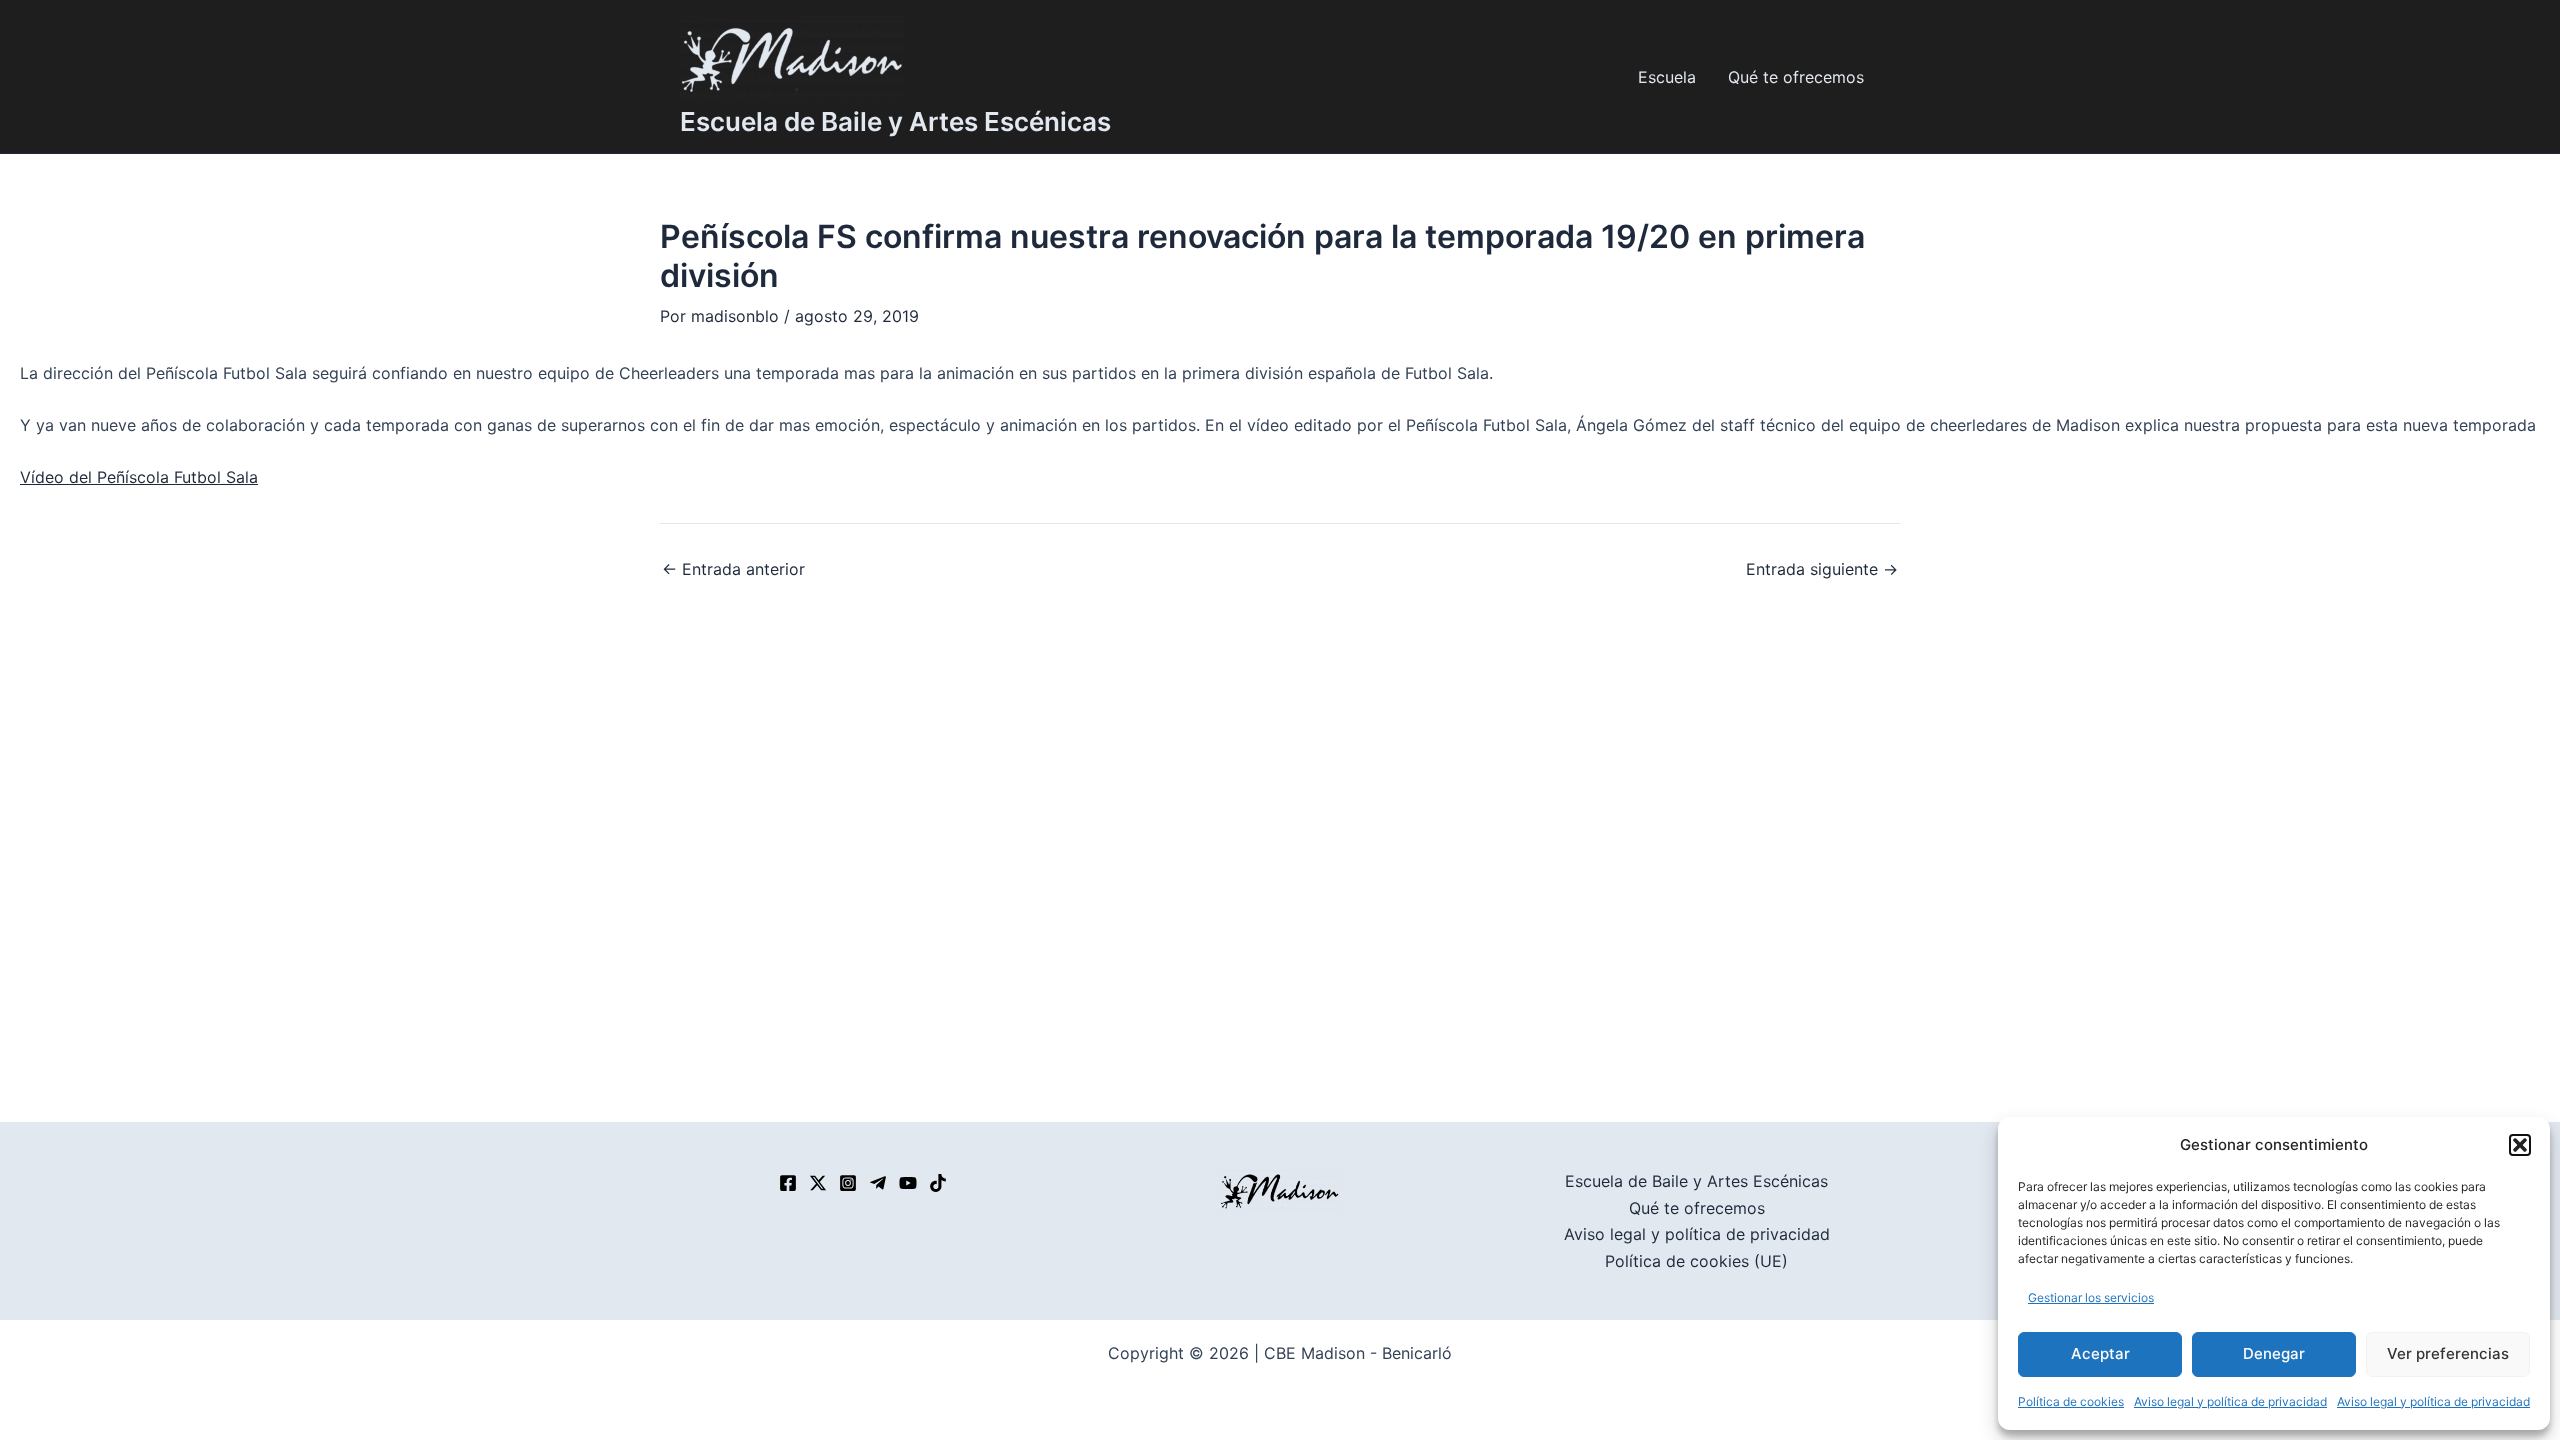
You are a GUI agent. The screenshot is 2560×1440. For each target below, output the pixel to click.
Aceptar (2100, 1353)
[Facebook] (788, 1183)
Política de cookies (2071, 1401)
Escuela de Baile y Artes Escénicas (895, 121)
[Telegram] (878, 1183)
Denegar (2274, 1353)
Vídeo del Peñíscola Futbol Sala (139, 477)
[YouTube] (908, 1183)
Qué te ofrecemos (1796, 77)
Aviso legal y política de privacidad (2230, 1401)
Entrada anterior (733, 569)
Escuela (1667, 77)
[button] (2520, 1145)
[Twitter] (818, 1183)
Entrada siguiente (1822, 569)
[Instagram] (848, 1183)
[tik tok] (938, 1183)
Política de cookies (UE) (1696, 1261)
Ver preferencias (2448, 1353)
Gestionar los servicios (2091, 1297)
